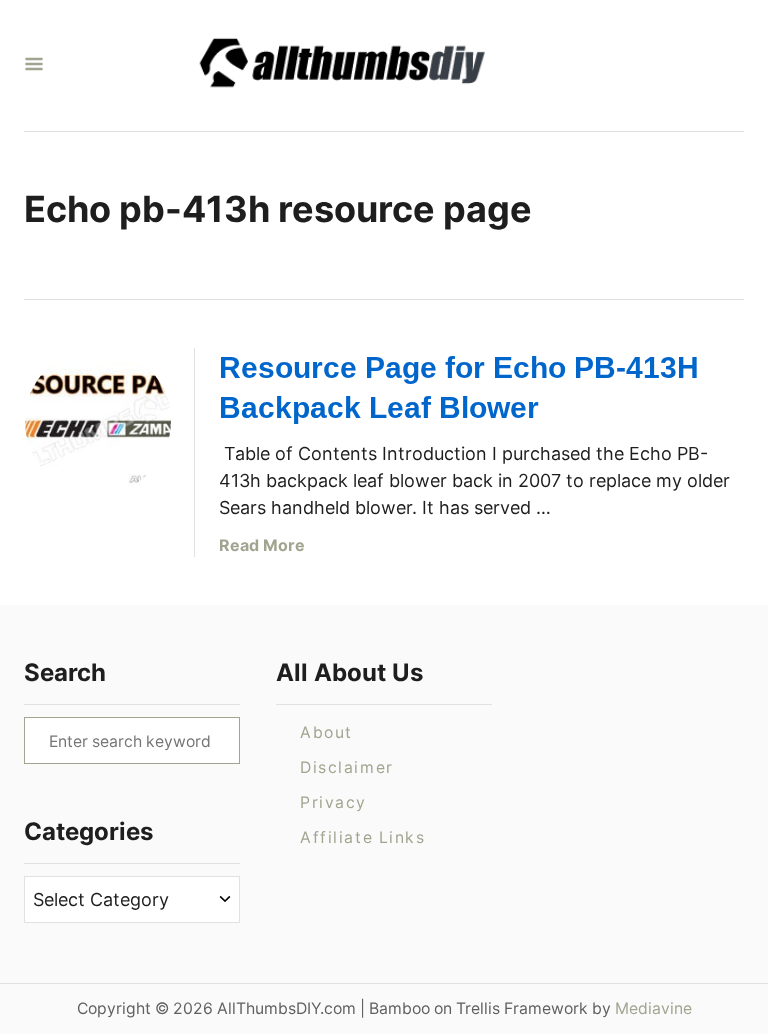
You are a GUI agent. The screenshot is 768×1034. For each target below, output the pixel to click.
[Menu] (34, 65)
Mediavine (653, 1008)
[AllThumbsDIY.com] (376, 65)
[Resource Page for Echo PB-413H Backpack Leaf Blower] (98, 421)
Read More (262, 545)
